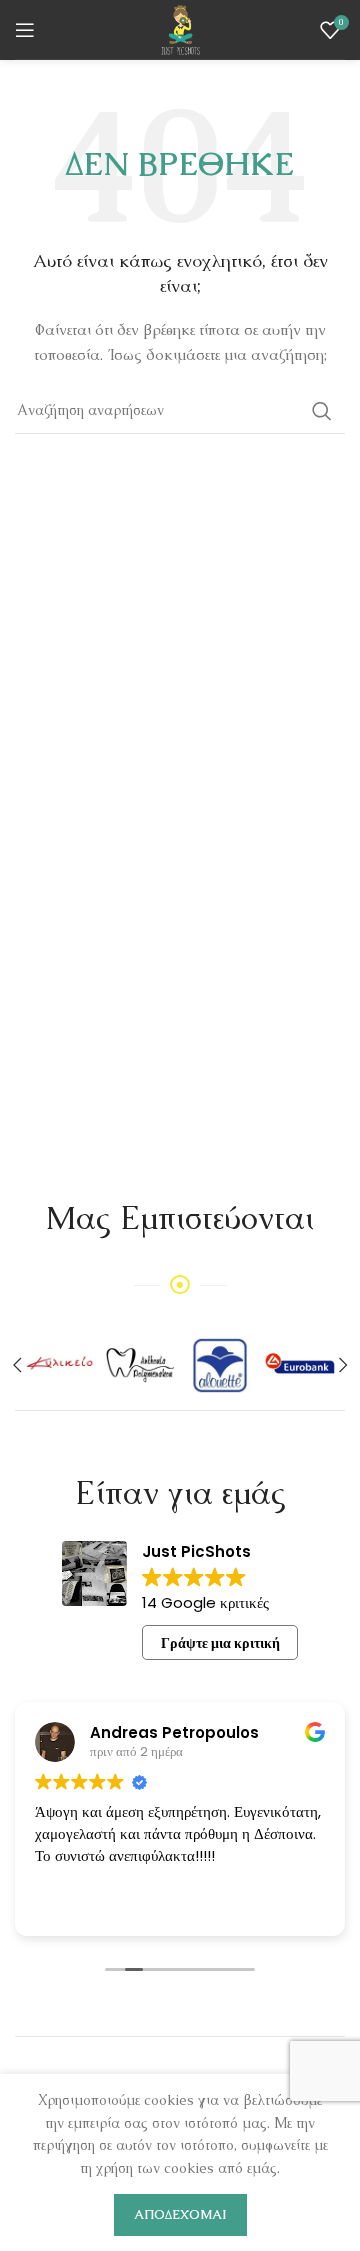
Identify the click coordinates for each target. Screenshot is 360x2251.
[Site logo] (180, 28)
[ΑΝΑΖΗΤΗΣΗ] (322, 411)
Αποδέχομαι (180, 2214)
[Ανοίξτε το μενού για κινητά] (25, 30)
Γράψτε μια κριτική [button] (220, 1643)
